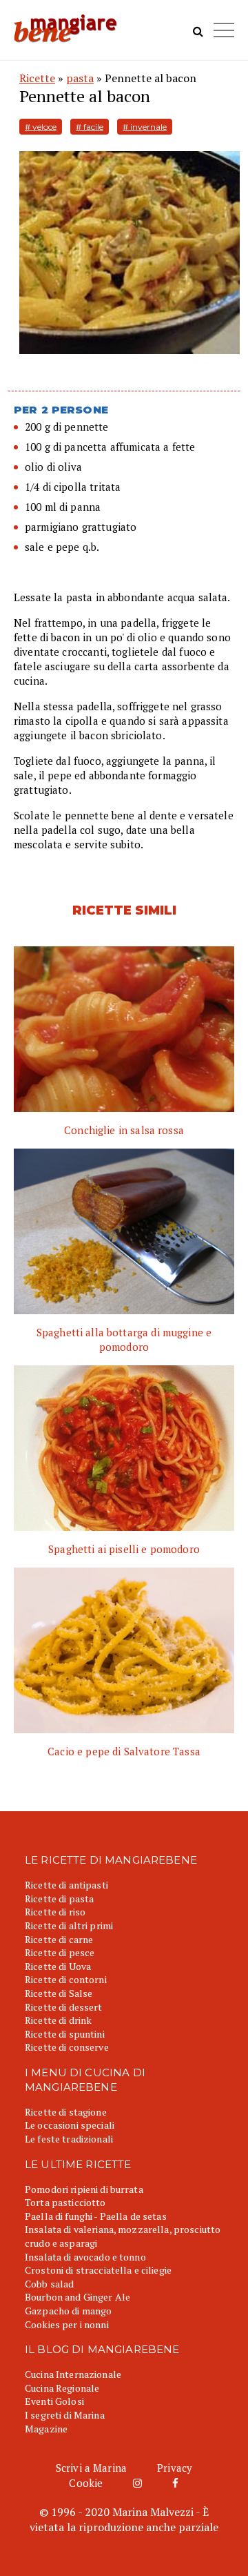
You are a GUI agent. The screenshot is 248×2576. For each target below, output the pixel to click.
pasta (80, 78)
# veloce (41, 127)
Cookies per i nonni (67, 2324)
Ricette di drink (58, 2020)
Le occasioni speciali (70, 2125)
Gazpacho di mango (68, 2311)
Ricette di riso (55, 1912)
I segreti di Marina (65, 2415)
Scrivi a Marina (91, 2468)
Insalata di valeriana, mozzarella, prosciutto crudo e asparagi (123, 2236)
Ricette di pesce (60, 1952)
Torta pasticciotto (65, 2202)
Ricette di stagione (66, 2112)
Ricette (37, 78)
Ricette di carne (59, 1939)
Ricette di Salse (59, 1993)
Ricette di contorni (66, 1979)
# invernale (145, 127)
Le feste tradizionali (69, 2139)
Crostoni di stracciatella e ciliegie (98, 2270)
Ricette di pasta (59, 1899)
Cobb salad (49, 2284)
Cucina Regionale (62, 2388)
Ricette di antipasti (66, 1885)
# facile (90, 127)
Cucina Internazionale (73, 2374)
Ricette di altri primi (69, 1925)
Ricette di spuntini (65, 2034)
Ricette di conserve (67, 2047)
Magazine (46, 2429)
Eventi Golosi (54, 2401)
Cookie (86, 2483)
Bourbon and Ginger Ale (77, 2297)
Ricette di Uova (58, 1966)
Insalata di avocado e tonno (85, 2257)
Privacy (175, 2468)
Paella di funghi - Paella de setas (96, 2216)
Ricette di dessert (64, 2007)
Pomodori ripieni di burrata (84, 2189)
